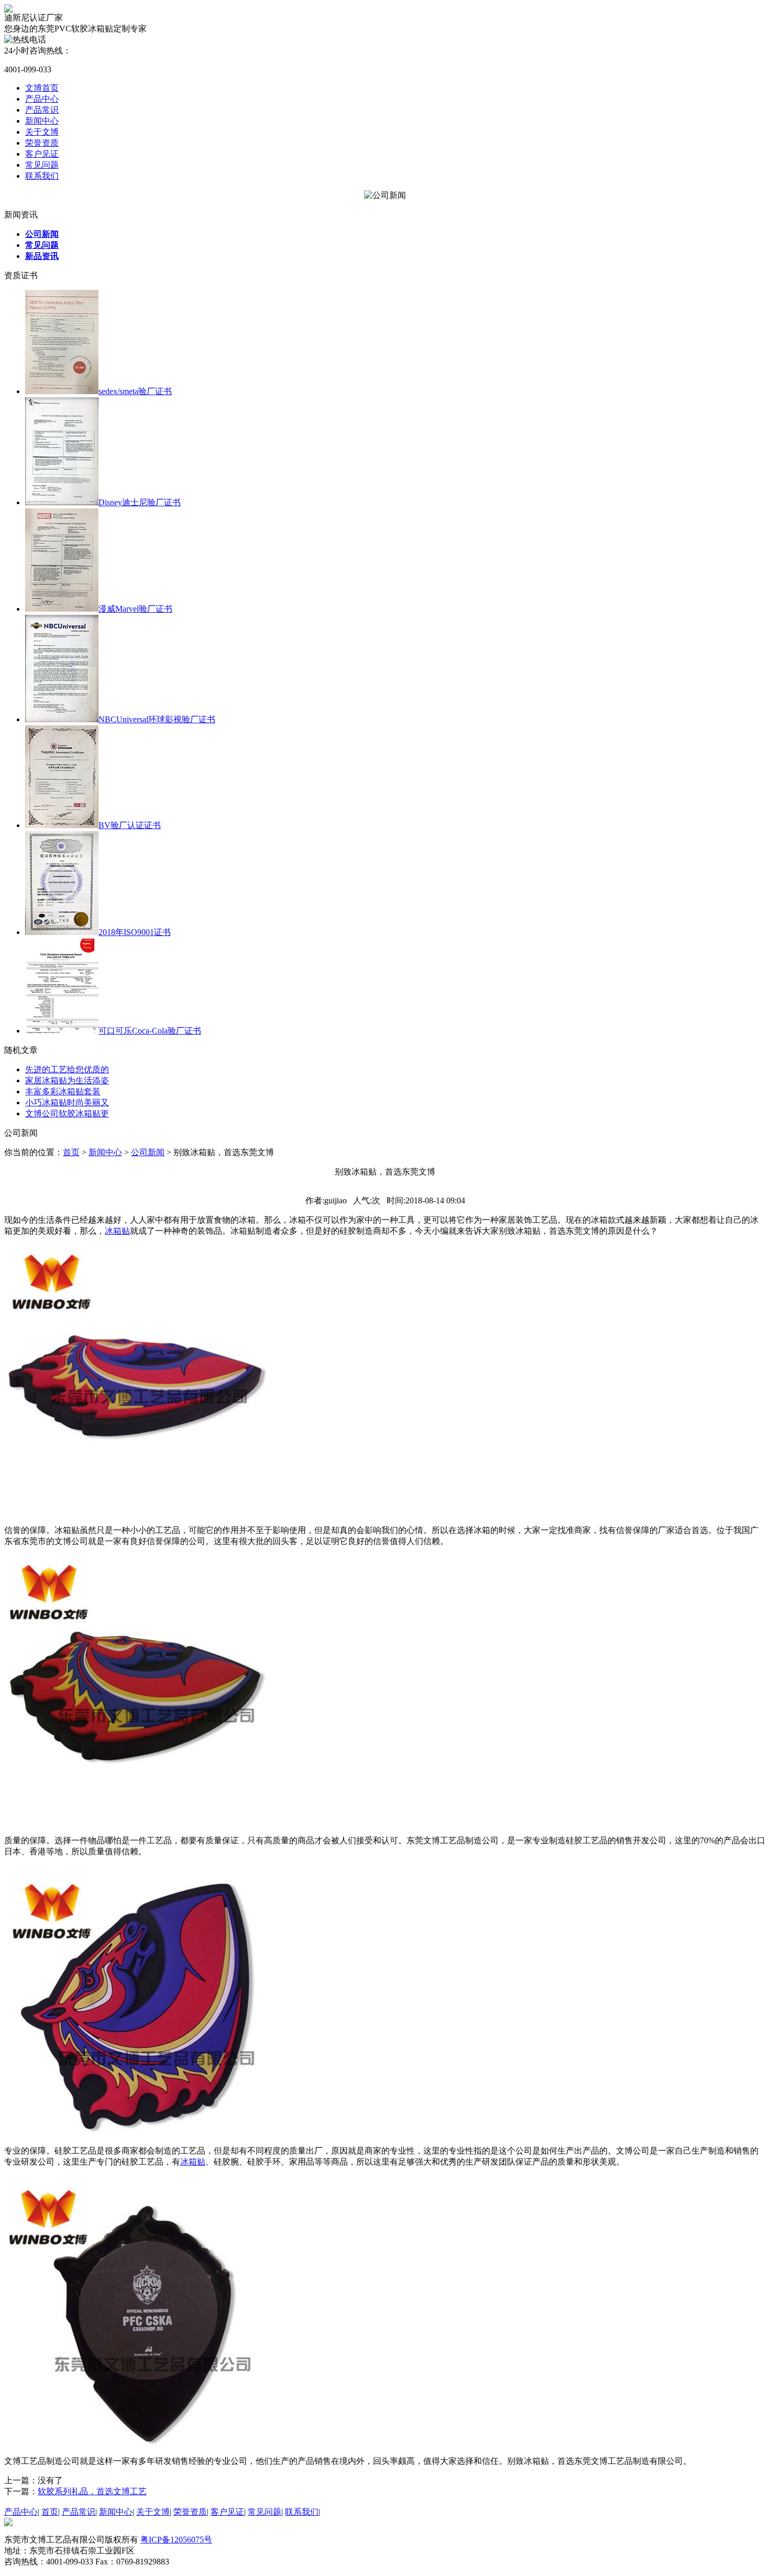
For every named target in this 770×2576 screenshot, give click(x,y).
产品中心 (42, 99)
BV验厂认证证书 (130, 825)
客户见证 (42, 154)
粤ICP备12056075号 (176, 2540)
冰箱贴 (193, 2162)
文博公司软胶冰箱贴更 (67, 1113)
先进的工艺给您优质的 (67, 1069)
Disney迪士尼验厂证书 (140, 502)
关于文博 (42, 132)
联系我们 (42, 176)
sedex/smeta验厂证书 (135, 391)
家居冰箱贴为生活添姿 (67, 1080)
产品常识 (42, 110)
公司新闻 (148, 1152)
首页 (71, 1152)
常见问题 (42, 165)
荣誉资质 (42, 143)
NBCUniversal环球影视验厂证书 (157, 719)
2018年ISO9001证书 (135, 932)
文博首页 (42, 88)
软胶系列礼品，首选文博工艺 (92, 2491)
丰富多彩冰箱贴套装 (63, 1091)
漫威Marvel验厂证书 (135, 609)
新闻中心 (42, 121)
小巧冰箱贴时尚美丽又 (67, 1102)
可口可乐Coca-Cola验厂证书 (150, 1031)
